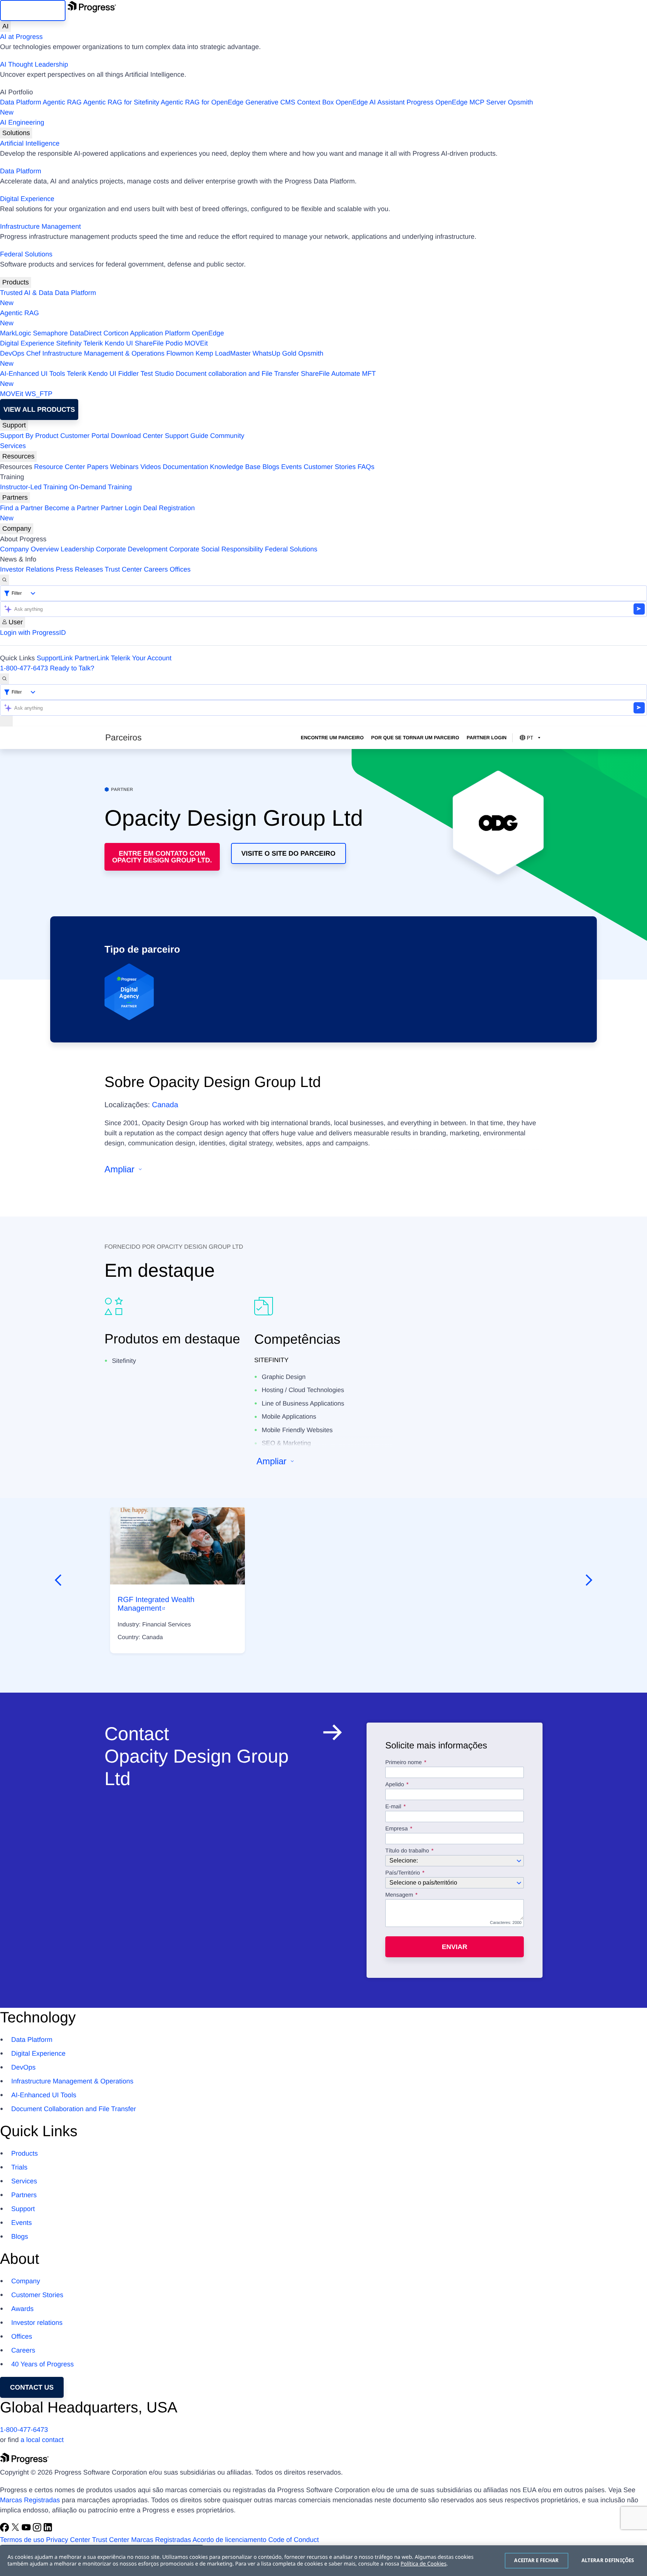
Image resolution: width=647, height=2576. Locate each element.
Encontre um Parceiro (332, 738)
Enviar (455, 1947)
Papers (98, 467)
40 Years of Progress (42, 2364)
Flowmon (180, 353)
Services (13, 446)
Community (227, 436)
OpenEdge (208, 333)
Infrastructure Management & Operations (103, 353)
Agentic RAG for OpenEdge (202, 102)
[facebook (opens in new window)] (5, 2530)
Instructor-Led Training (34, 487)
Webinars (124, 467)
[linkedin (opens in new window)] (48, 2530)
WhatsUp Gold (274, 353)
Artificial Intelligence (30, 143)
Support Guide (186, 436)
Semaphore (50, 333)
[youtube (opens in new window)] (27, 2530)
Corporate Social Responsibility (216, 549)
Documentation (186, 467)
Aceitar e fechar (536, 2560)
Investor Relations (27, 569)
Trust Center (123, 569)
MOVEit (196, 343)
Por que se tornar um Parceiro (415, 738)
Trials (19, 2167)
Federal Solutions (26, 254)
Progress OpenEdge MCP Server (456, 102)
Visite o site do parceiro (288, 853)
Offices (180, 569)
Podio (174, 343)
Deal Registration (97, 513)
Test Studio (157, 374)
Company (17, 529)
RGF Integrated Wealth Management (156, 1604)
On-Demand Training (101, 487)
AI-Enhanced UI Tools (33, 374)
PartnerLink (92, 658)
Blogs (271, 467)
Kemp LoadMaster (223, 353)
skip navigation (33, 10)
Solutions (16, 133)
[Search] (4, 580)
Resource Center (60, 467)
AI (5, 26)
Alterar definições (608, 2560)
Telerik (93, 343)
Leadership (77, 549)
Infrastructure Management (40, 226)
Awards (22, 2309)
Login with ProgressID (33, 633)
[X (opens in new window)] (16, 2530)
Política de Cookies (424, 2564)
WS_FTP (39, 394)
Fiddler (129, 374)
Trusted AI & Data (26, 293)
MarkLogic (16, 333)
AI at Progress (21, 37)
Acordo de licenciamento (229, 2540)
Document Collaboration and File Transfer (74, 2109)
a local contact (42, 2440)
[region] (323, 2561)
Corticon (116, 333)
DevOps (12, 353)
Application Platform (160, 333)
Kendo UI (119, 343)
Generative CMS (270, 102)
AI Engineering (22, 122)
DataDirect (86, 333)
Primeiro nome (404, 1763)
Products (16, 282)
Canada (165, 1105)
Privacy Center (68, 2540)
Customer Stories (330, 467)
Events (291, 467)
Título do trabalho (407, 1851)
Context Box (315, 102)
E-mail (394, 1807)
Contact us (32, 2387)
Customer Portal (85, 436)
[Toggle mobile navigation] (6, 721)
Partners (15, 497)
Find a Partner (21, 508)
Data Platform (21, 102)
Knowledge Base (235, 467)
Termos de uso (22, 2540)
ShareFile (149, 343)
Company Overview (29, 549)
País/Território (403, 1873)
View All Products (39, 409)
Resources (18, 456)
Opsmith (267, 107)
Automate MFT (188, 379)
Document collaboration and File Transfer (237, 374)
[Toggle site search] (4, 679)
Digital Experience (27, 199)
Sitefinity (69, 343)
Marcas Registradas (30, 2500)
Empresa (397, 1829)
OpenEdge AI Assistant (370, 102)
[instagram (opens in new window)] (38, 2530)
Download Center (137, 436)
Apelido (395, 1785)
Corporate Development (132, 549)
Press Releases (79, 569)
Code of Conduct (293, 2540)
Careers (156, 569)
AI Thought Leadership (34, 64)
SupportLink (55, 658)
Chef (33, 353)
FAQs (366, 467)
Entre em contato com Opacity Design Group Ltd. (162, 857)
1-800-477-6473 (24, 668)
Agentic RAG (62, 102)
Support (14, 425)
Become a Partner (72, 508)
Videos (151, 467)
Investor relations (37, 2323)
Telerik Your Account (141, 658)
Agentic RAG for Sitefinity (121, 102)
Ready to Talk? (72, 668)
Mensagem (399, 1895)
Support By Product (29, 436)
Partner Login (121, 508)
